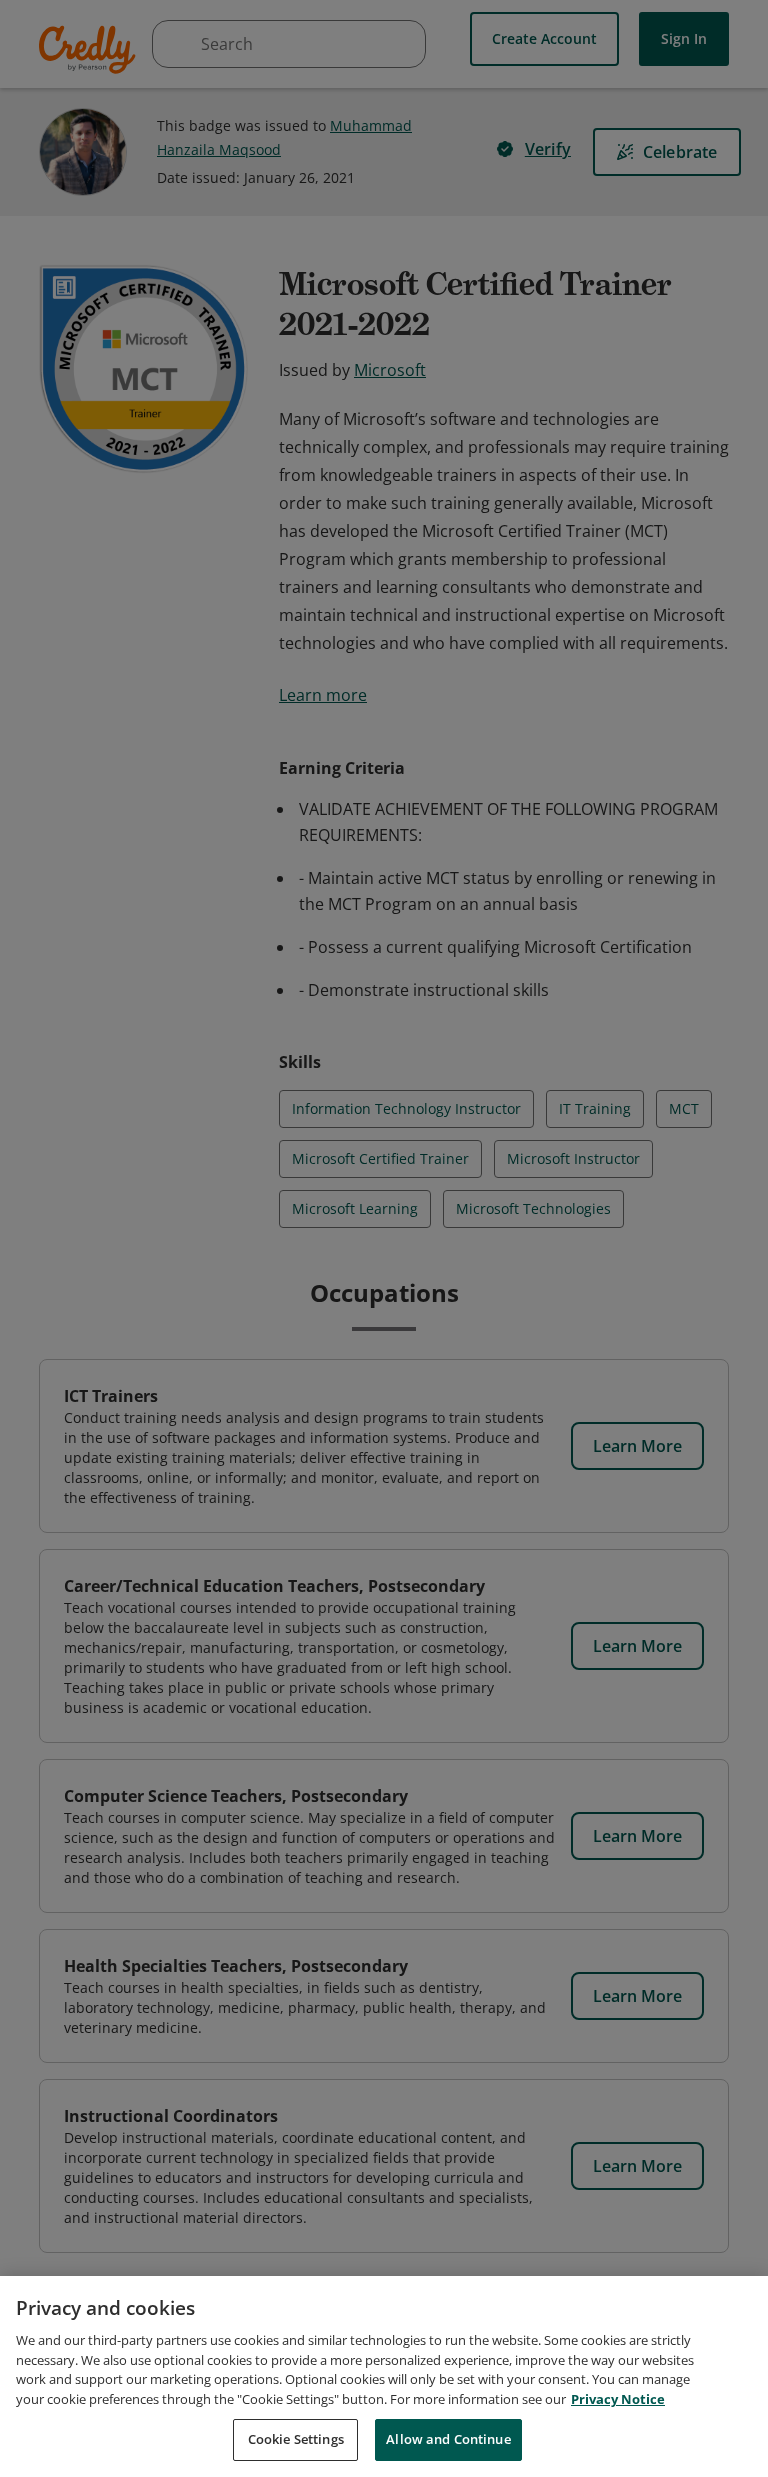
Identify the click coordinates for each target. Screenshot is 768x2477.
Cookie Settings (296, 2439)
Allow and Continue (448, 2439)
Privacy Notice (618, 2399)
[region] (384, 2376)
